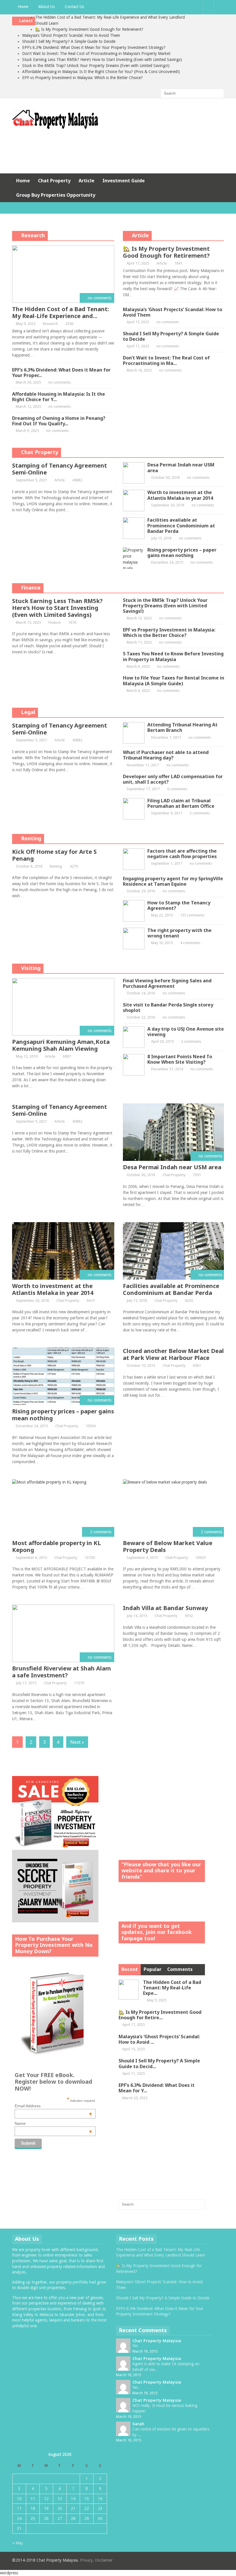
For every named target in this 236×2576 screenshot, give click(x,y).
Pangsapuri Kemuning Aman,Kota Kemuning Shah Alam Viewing (61, 1045)
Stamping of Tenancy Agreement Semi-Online (60, 469)
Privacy (86, 2560)
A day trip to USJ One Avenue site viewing (186, 1032)
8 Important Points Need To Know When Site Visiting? (180, 1059)
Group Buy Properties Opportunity (56, 195)
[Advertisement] (118, 150)
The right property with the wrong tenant (179, 933)
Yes (135, 2346)
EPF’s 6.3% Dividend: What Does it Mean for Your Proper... (61, 373)
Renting (31, 838)
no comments (60, 382)
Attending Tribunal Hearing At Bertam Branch (182, 727)
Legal (28, 712)
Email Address (53, 2106)
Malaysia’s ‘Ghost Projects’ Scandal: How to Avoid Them (71, 35)
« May (18, 2543)
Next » (77, 1742)
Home (23, 7)
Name (53, 2123)
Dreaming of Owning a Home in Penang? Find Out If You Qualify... (59, 421)
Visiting (31, 968)
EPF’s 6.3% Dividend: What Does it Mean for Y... (157, 2088)
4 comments (190, 943)
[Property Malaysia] (55, 128)
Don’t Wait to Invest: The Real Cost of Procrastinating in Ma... (166, 360)
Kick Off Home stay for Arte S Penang (54, 855)
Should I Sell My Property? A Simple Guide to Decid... (159, 2063)
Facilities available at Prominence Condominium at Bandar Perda (181, 525)
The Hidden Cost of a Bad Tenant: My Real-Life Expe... (172, 1988)
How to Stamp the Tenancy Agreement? (179, 905)
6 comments (177, 789)
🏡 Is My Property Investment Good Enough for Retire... (160, 2015)
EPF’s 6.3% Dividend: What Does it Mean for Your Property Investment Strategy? (94, 47)
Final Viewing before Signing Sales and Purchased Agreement (167, 983)
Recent (130, 1969)
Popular (153, 1969)
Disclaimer (104, 2560)
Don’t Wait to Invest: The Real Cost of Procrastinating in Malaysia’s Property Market (96, 53)
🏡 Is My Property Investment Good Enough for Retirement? (89, 29)
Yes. (136, 2387)
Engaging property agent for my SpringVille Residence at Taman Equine (173, 881)
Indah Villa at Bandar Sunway (165, 1608)
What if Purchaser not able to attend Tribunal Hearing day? (166, 755)
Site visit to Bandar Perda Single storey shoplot (168, 1007)
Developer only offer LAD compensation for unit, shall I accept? (173, 779)
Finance (31, 587)
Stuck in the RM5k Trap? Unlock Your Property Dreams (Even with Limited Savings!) (96, 66)
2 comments (200, 813)
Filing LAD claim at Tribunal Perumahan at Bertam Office (181, 803)
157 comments (192, 915)
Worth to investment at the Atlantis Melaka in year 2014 (180, 495)
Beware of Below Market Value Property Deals (168, 1546)
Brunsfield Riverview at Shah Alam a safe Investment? (61, 1672)
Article (86, 181)
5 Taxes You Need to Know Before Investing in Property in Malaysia (173, 656)
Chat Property (54, 181)
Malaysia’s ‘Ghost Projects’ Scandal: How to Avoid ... (159, 2039)
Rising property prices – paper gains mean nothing (182, 553)
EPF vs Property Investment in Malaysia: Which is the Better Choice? (82, 78)
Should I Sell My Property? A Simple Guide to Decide (69, 41)
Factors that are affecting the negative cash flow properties (182, 854)
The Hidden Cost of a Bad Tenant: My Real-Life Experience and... (61, 312)
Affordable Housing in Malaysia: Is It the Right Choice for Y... (59, 397)
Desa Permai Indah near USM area (181, 467)
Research (33, 235)
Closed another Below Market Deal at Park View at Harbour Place (173, 1354)
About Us (46, 7)
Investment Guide (124, 181)
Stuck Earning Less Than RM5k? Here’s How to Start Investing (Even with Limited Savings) (102, 60)
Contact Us (74, 7)
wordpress (9, 2573)
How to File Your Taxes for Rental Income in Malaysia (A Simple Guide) (174, 681)
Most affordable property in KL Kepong (57, 1546)
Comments (180, 1969)
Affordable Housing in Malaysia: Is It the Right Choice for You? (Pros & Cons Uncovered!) (101, 72)
